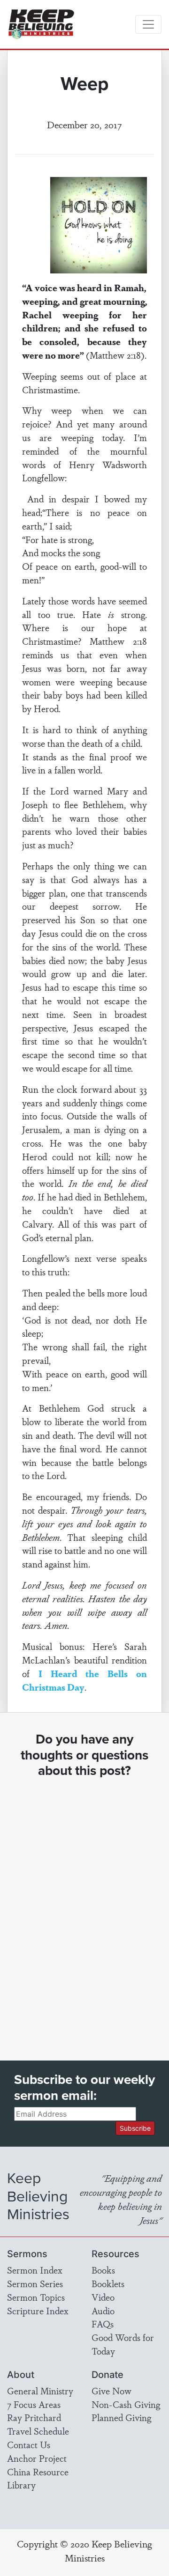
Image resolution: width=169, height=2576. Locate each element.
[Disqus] (84, 1911)
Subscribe (135, 2128)
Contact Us (29, 2444)
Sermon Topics (36, 2297)
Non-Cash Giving (126, 2404)
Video (103, 2297)
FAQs (103, 2324)
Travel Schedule (38, 2431)
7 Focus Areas (34, 2404)
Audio (103, 2311)
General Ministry (40, 2391)
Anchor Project (37, 2458)
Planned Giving (121, 2417)
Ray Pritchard (34, 2417)
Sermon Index (35, 2270)
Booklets (108, 2283)
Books (103, 2270)
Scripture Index (38, 2311)
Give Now (111, 2391)
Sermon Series (35, 2283)
